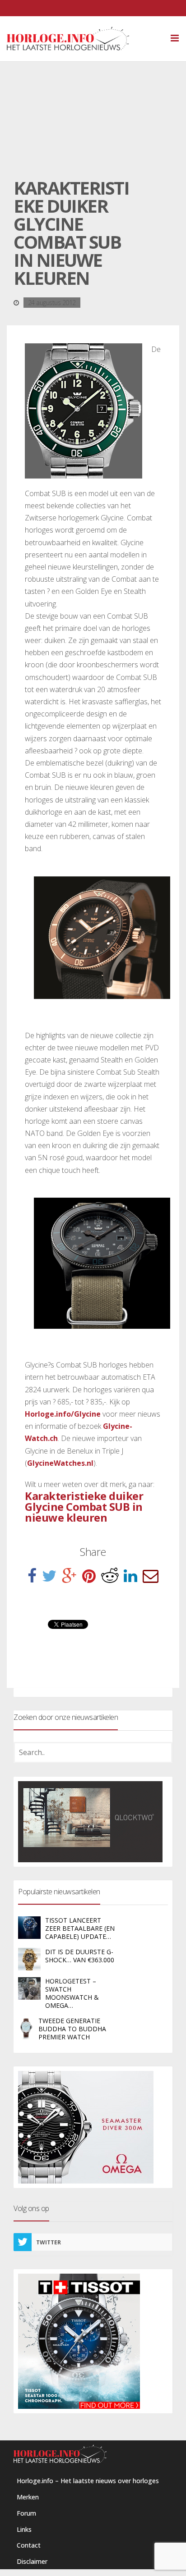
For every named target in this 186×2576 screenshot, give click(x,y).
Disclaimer (32, 2561)
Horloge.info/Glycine (63, 1414)
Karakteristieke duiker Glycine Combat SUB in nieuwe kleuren (84, 1507)
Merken (28, 2497)
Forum (26, 2513)
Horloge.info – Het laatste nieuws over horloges (88, 2481)
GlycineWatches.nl (60, 1463)
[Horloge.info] (84, 39)
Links (24, 2529)
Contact (29, 2545)
